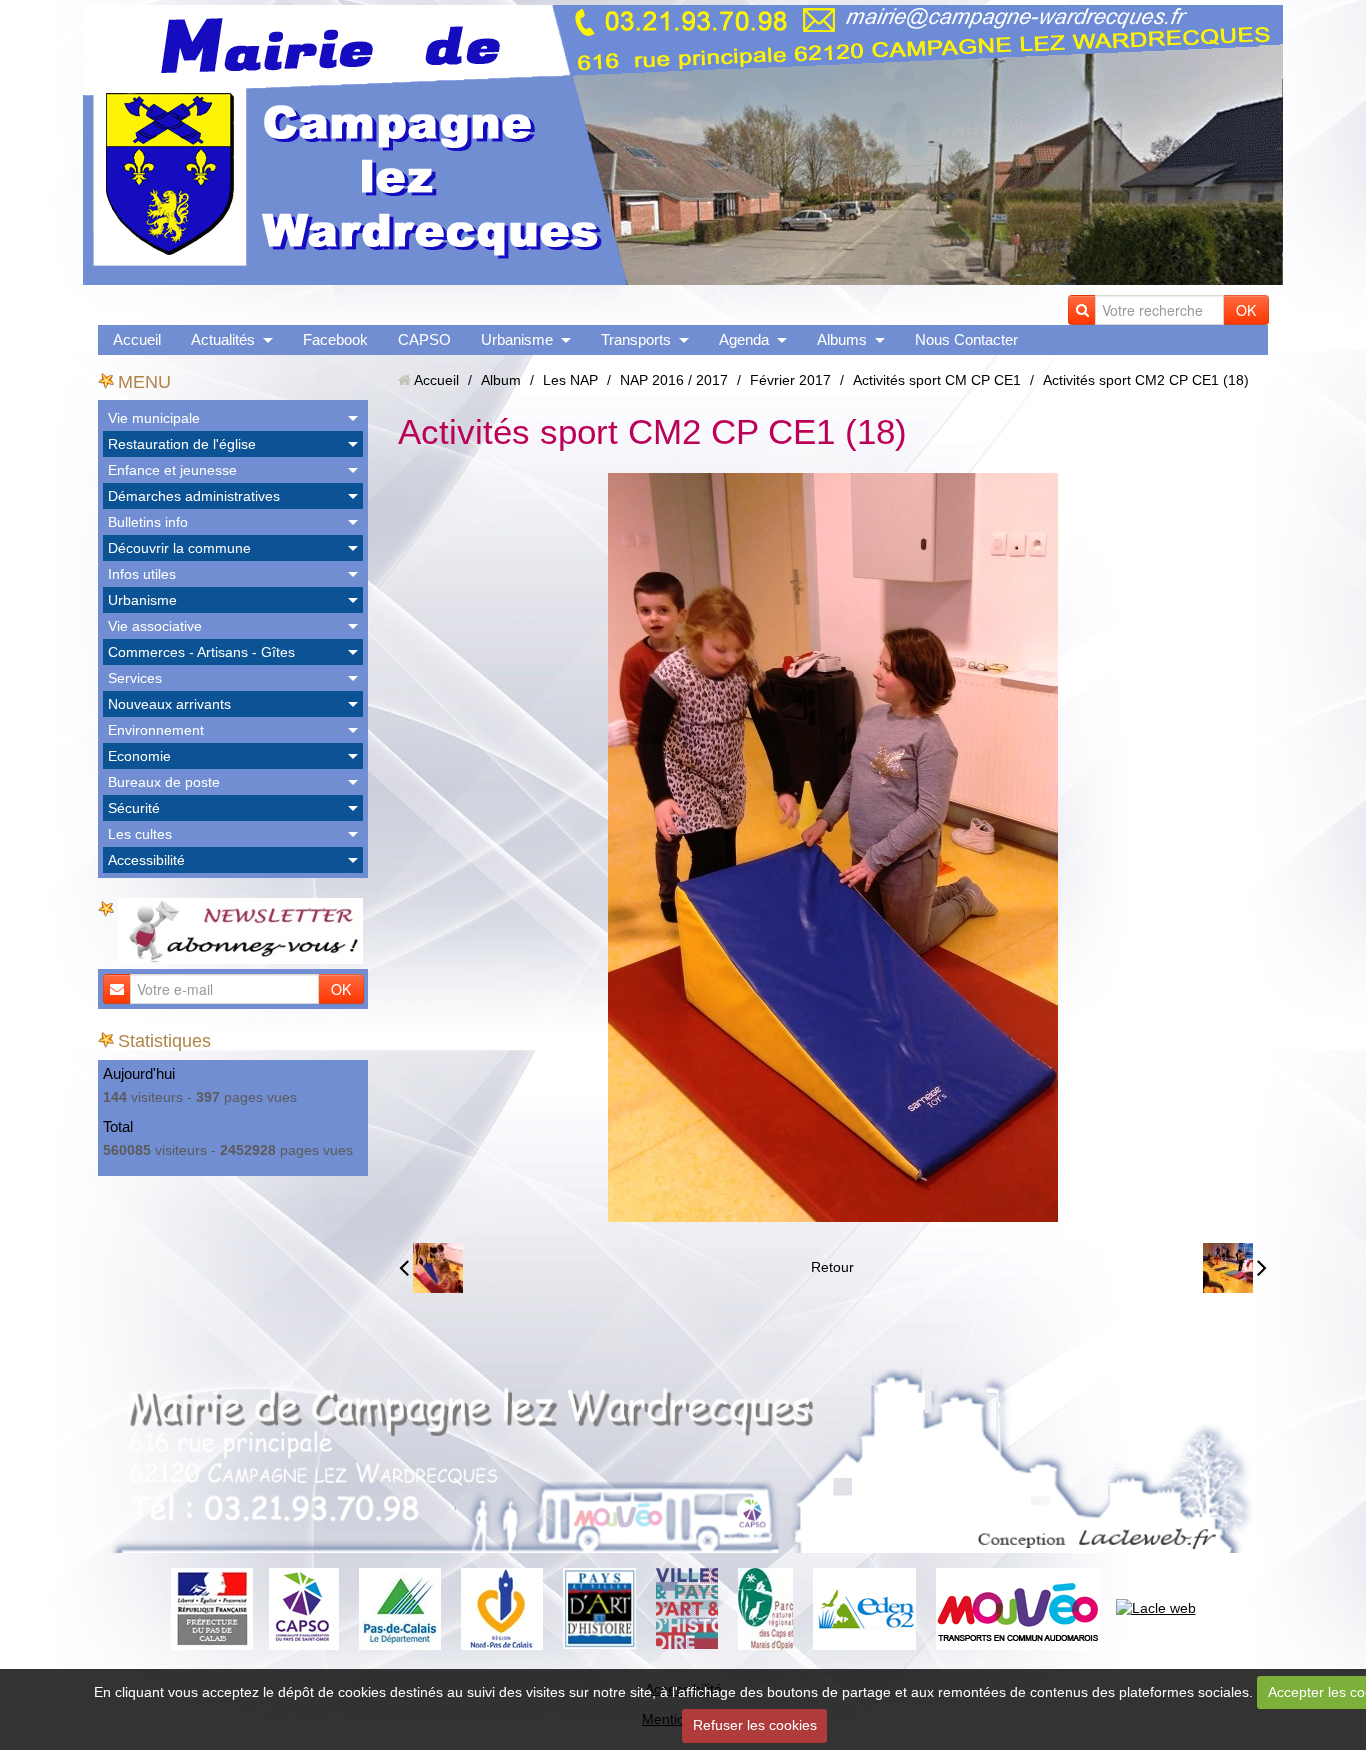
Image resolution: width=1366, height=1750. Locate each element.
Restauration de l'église (182, 444)
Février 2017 (790, 380)
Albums (842, 339)
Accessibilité (146, 860)
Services (135, 678)
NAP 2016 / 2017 (674, 380)
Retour (832, 1267)
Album (501, 380)
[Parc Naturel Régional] (765, 1607)
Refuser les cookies (755, 1725)
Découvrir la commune (179, 548)
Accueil (137, 339)
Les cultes (140, 834)
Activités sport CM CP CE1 (937, 380)
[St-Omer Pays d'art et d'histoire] (599, 1607)
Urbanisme (517, 339)
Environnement (156, 730)
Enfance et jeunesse (172, 470)
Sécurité (134, 808)
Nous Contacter (966, 339)
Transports (636, 339)
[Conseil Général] (400, 1607)
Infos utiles (142, 574)
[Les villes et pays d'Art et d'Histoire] (687, 1607)
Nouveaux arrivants (169, 704)
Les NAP (570, 380)
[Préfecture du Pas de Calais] (212, 1607)
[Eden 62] (864, 1607)
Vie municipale (154, 418)
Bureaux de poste (164, 782)
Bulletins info (148, 522)
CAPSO (424, 339)
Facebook (335, 339)
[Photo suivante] (1235, 1268)
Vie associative (155, 626)
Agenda (744, 339)
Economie (139, 756)
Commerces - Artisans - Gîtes (201, 652)
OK (1246, 310)
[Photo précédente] (431, 1268)
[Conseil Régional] (502, 1607)
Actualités (223, 339)
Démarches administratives (194, 496)
